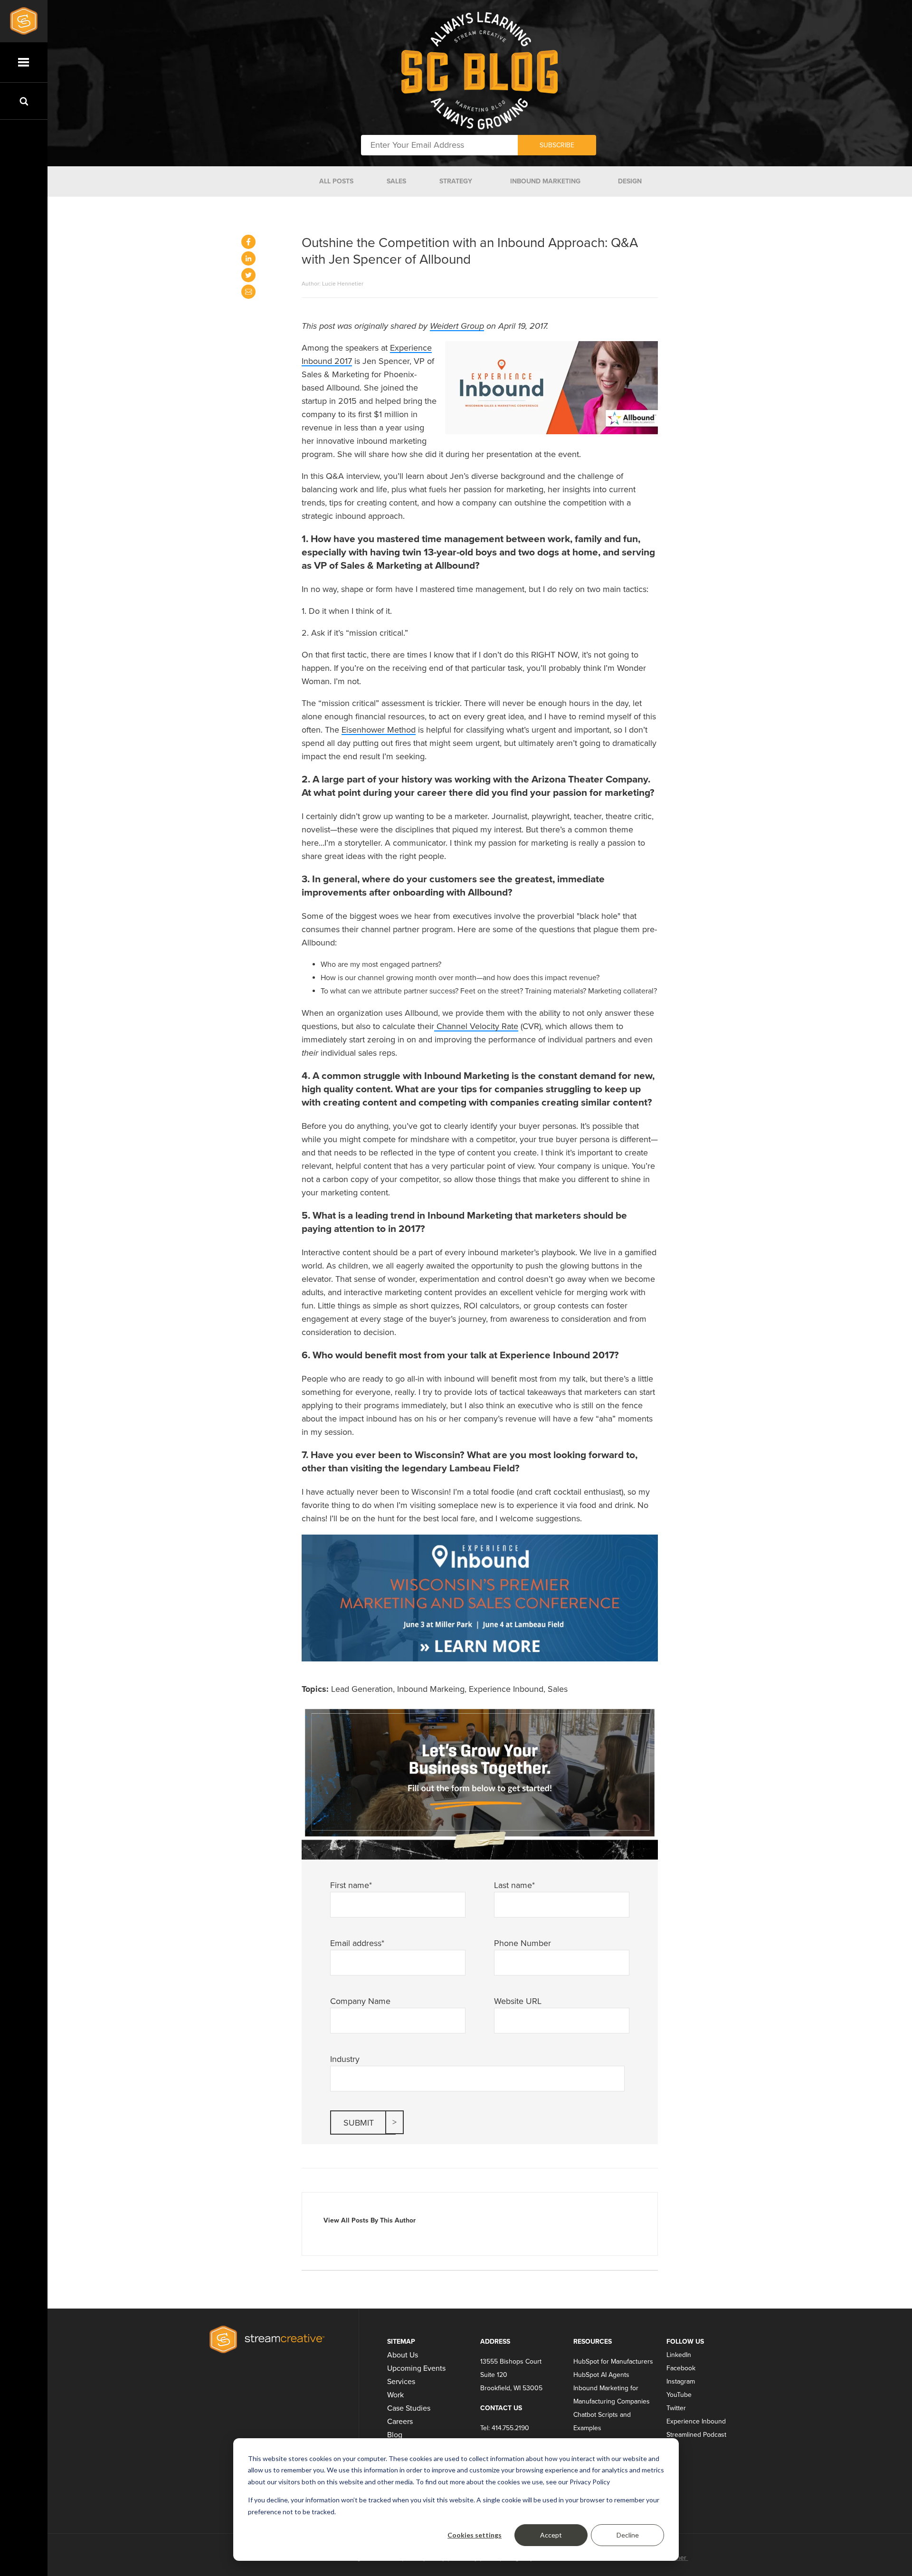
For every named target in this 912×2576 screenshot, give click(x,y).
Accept (551, 2535)
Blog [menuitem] (395, 2435)
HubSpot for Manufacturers (613, 2361)
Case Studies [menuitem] (409, 2408)
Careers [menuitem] (400, 2422)
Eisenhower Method (379, 730)
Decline (628, 2535)
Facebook (681, 2368)
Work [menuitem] (395, 2395)
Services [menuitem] (401, 2382)
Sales (558, 1689)
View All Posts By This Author (370, 2220)
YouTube (679, 2395)
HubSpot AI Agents (601, 2375)
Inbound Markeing (431, 1689)
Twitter (676, 2408)
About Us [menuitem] (403, 2355)
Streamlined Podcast (696, 2435)
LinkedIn (679, 2355)
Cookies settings (475, 2535)
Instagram (681, 2381)
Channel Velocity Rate (476, 1026)
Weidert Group (457, 326)
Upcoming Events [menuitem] (416, 2368)
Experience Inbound (506, 1689)
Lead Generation (362, 1689)
